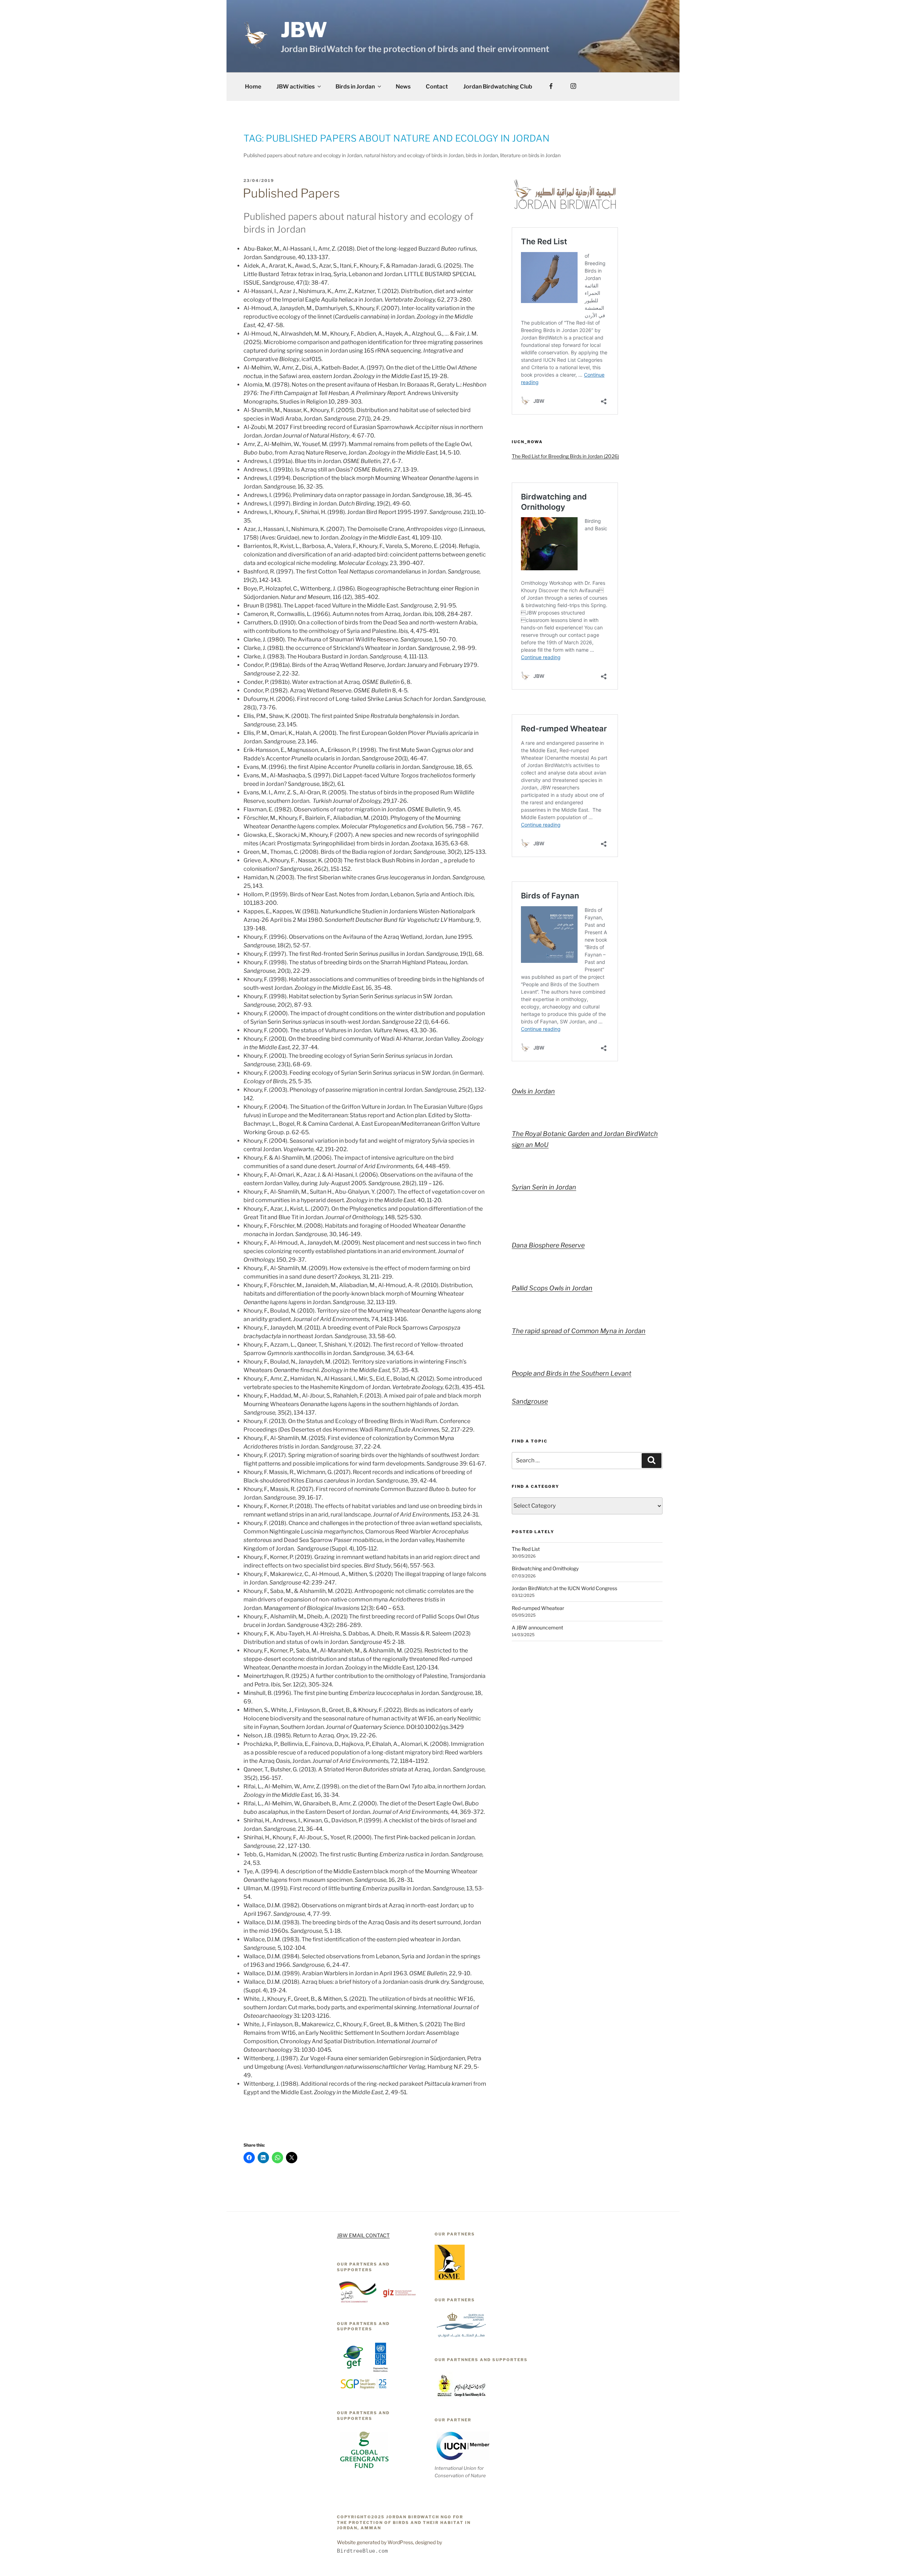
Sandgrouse (530, 1401)
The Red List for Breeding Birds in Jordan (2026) (565, 456)
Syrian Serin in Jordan (544, 1187)
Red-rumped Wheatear (538, 1608)
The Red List (526, 1549)
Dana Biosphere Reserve (548, 1245)
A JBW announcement (537, 1627)
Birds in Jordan (355, 87)
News (403, 87)
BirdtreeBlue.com (362, 2551)
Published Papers (291, 193)
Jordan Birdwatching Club (498, 87)
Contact (437, 87)
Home (253, 87)
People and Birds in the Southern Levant (572, 1373)
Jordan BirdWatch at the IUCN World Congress (564, 1588)
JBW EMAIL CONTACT (363, 2235)
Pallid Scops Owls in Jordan (552, 1288)
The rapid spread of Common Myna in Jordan (579, 1331)
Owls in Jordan (533, 1091)
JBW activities (296, 87)
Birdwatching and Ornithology (545, 1568)
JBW (304, 30)
